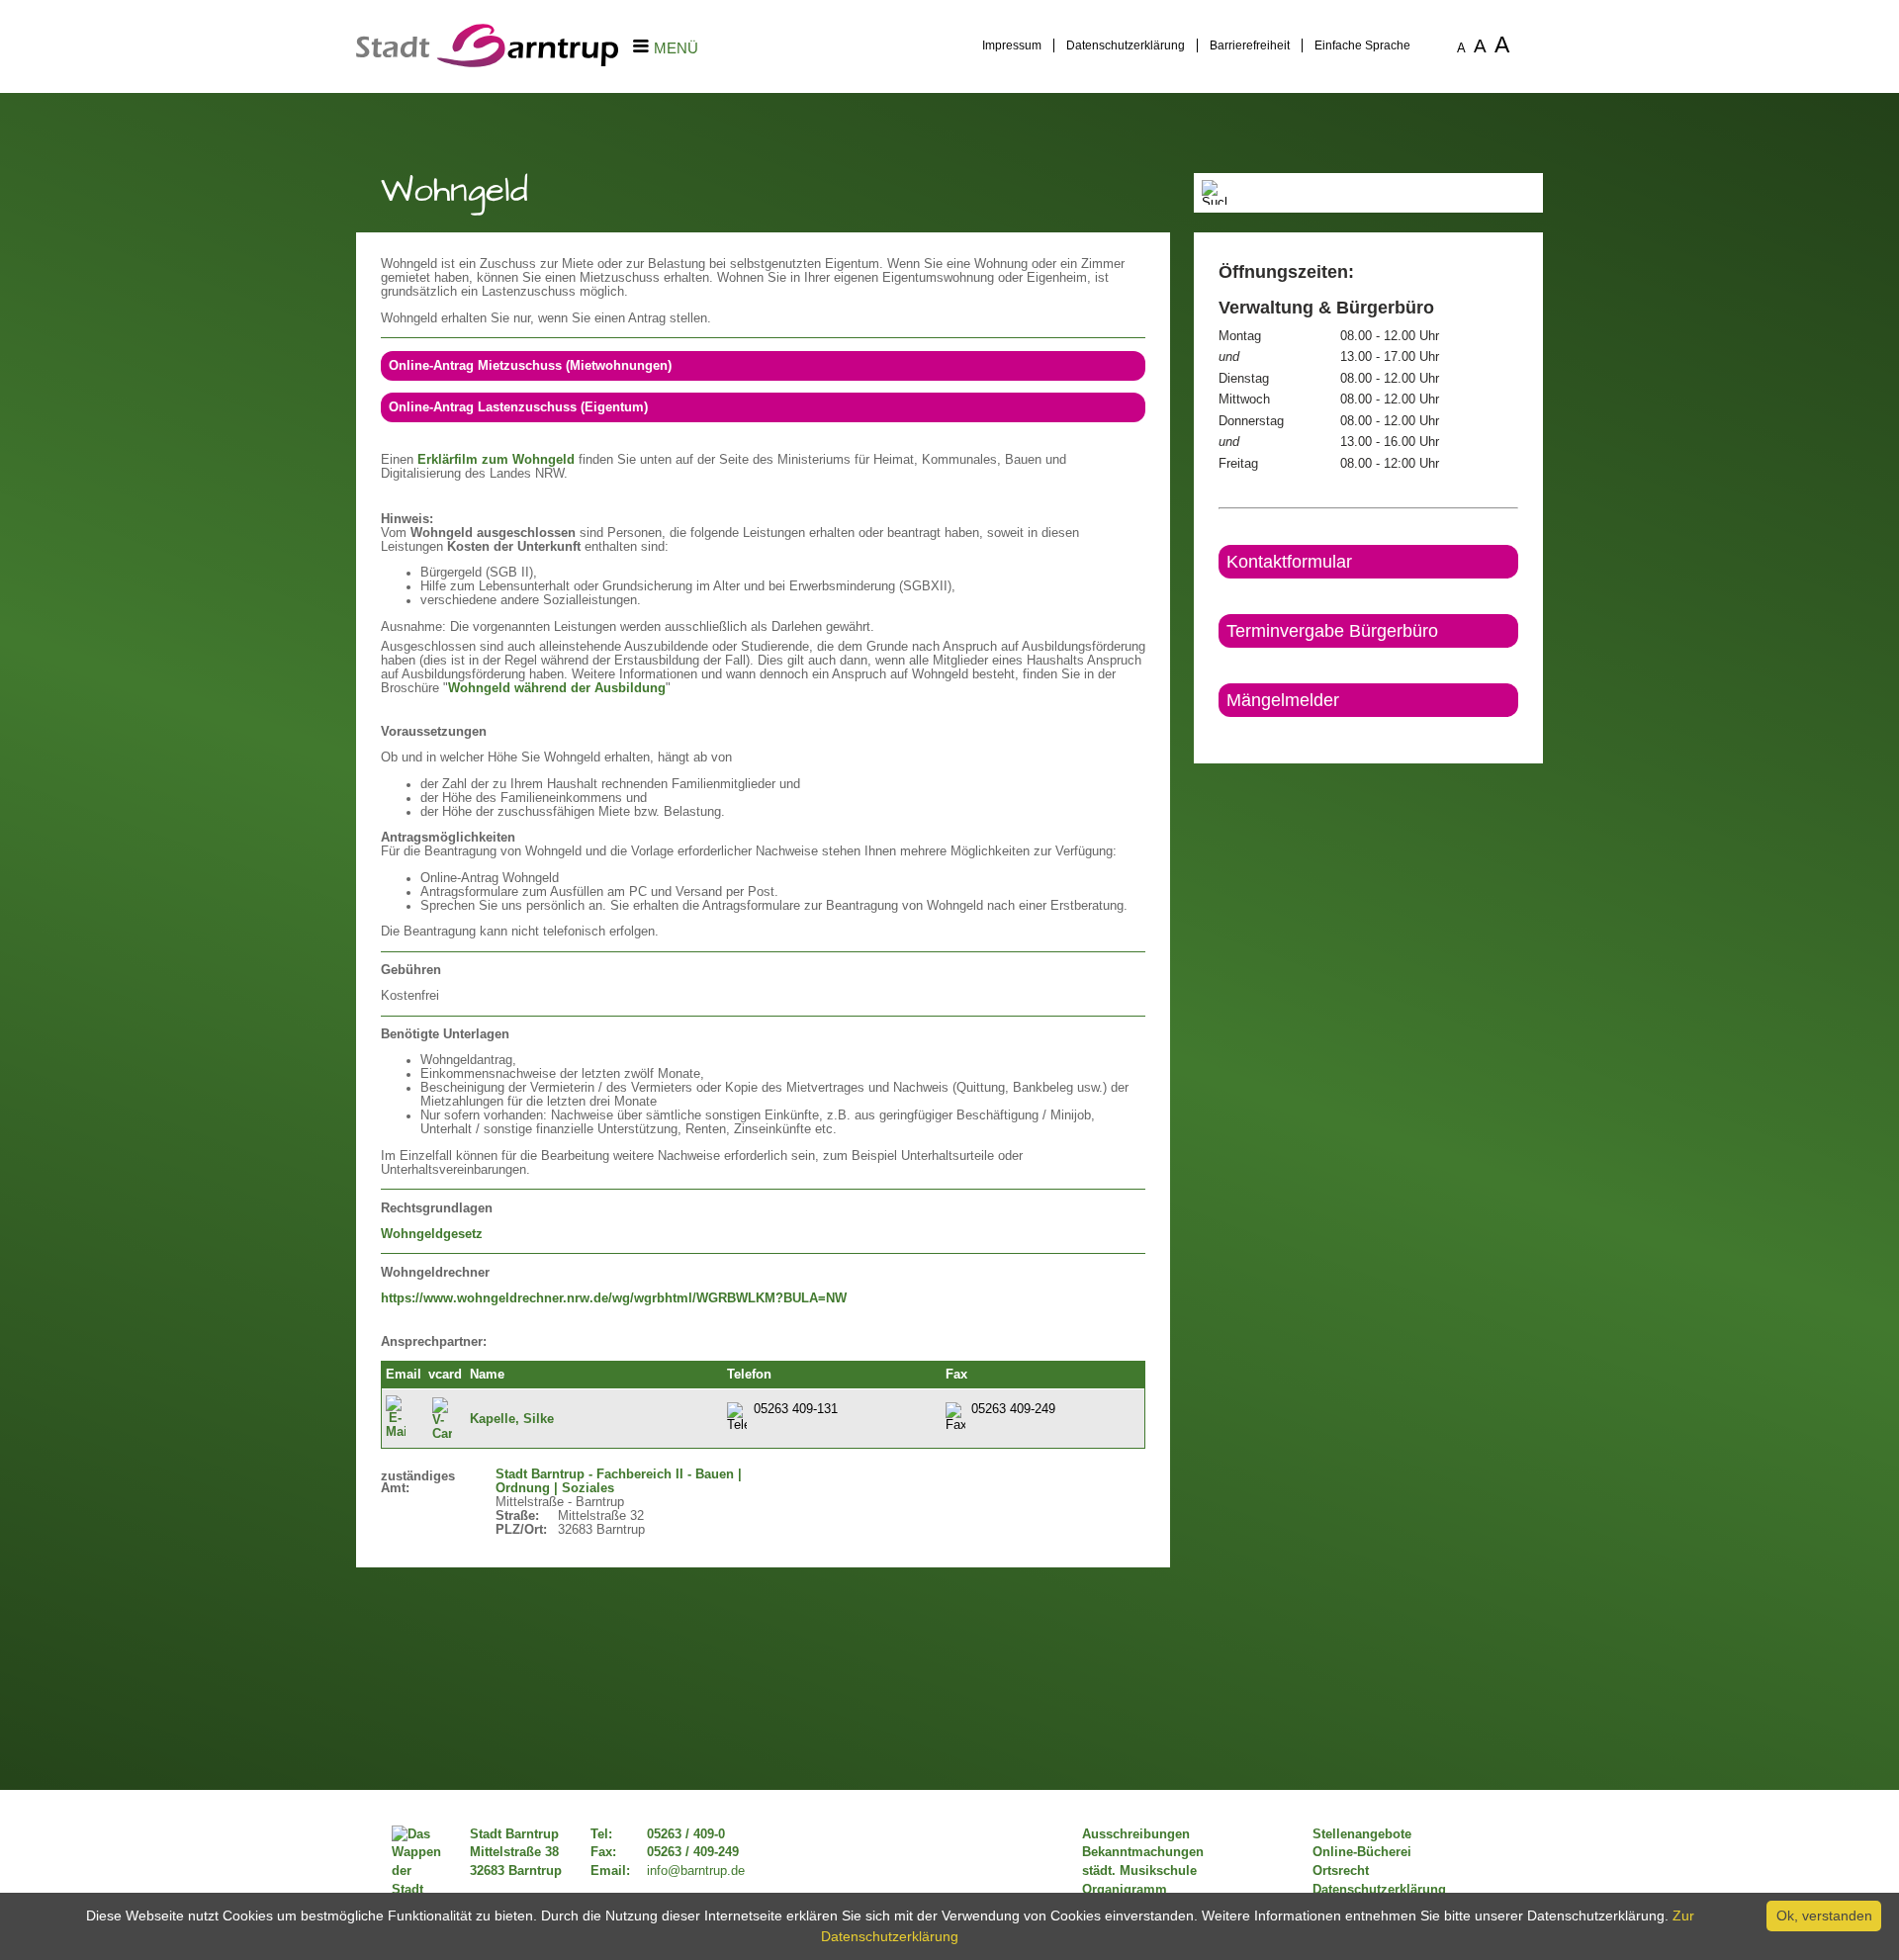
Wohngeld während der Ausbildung (557, 688)
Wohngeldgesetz (432, 1234)
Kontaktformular (1289, 562)
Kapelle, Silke (512, 1419)
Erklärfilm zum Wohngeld (496, 460)
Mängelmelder (1283, 700)
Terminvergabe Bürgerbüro (1332, 631)
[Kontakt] (1220, 734)
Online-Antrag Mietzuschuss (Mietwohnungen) (530, 366)
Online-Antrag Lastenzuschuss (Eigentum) (518, 407)
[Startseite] (487, 62)
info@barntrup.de (696, 1871)
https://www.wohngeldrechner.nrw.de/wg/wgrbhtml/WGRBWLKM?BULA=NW (614, 1298)
